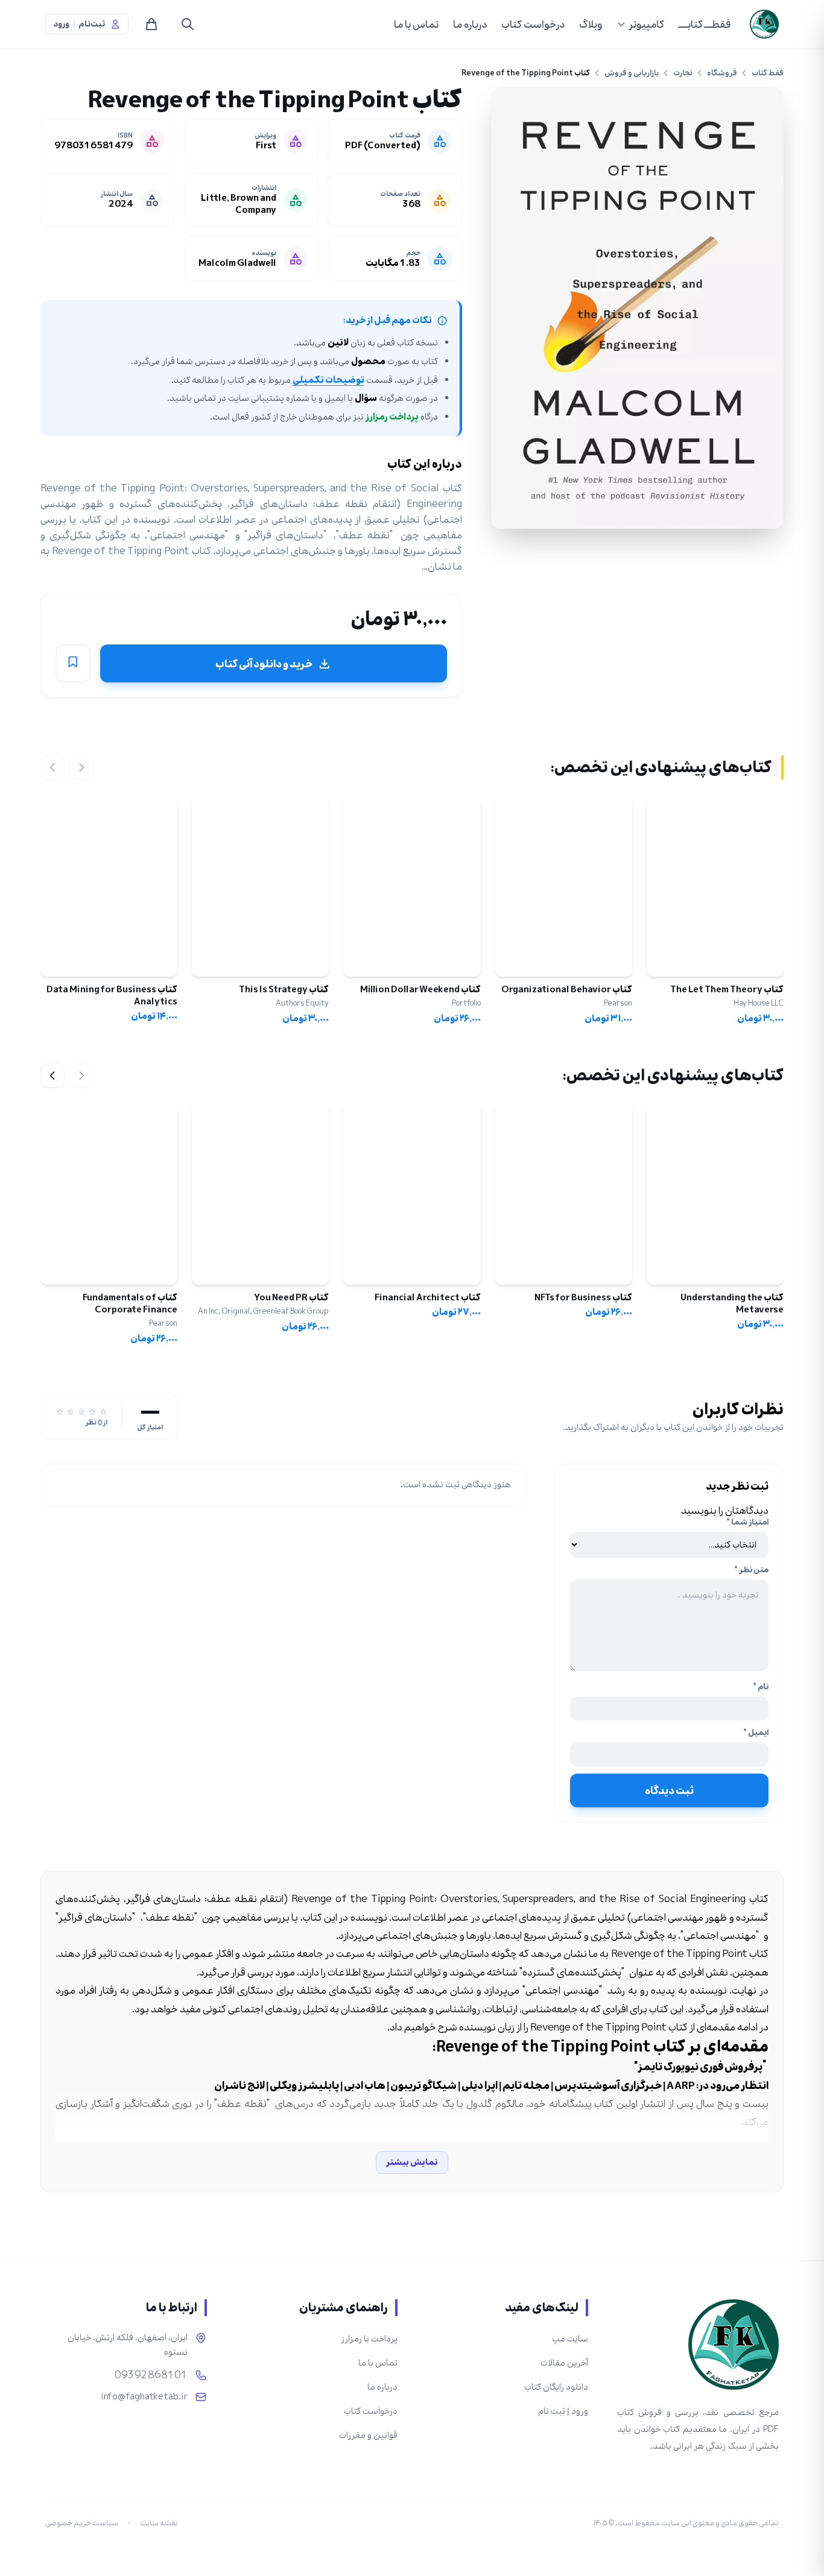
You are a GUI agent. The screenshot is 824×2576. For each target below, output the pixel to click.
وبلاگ (591, 24)
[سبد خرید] (151, 24)
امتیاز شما (747, 1522)
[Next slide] (52, 1075)
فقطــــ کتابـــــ (705, 24)
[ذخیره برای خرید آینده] (73, 664)
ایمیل (756, 1733)
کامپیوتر (646, 24)
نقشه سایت (159, 2523)
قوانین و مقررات (368, 2435)
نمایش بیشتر (412, 2162)
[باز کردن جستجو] (188, 24)
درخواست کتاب (533, 24)
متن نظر (751, 1570)
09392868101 (151, 2375)
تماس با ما (416, 24)
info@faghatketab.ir (144, 2397)
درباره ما (470, 24)
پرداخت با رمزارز (369, 2339)
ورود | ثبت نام (563, 2411)
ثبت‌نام (92, 24)
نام (761, 1687)
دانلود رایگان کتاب (556, 2387)
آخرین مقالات (564, 2363)
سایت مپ (570, 2339)
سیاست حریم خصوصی (82, 2523)
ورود (61, 24)
